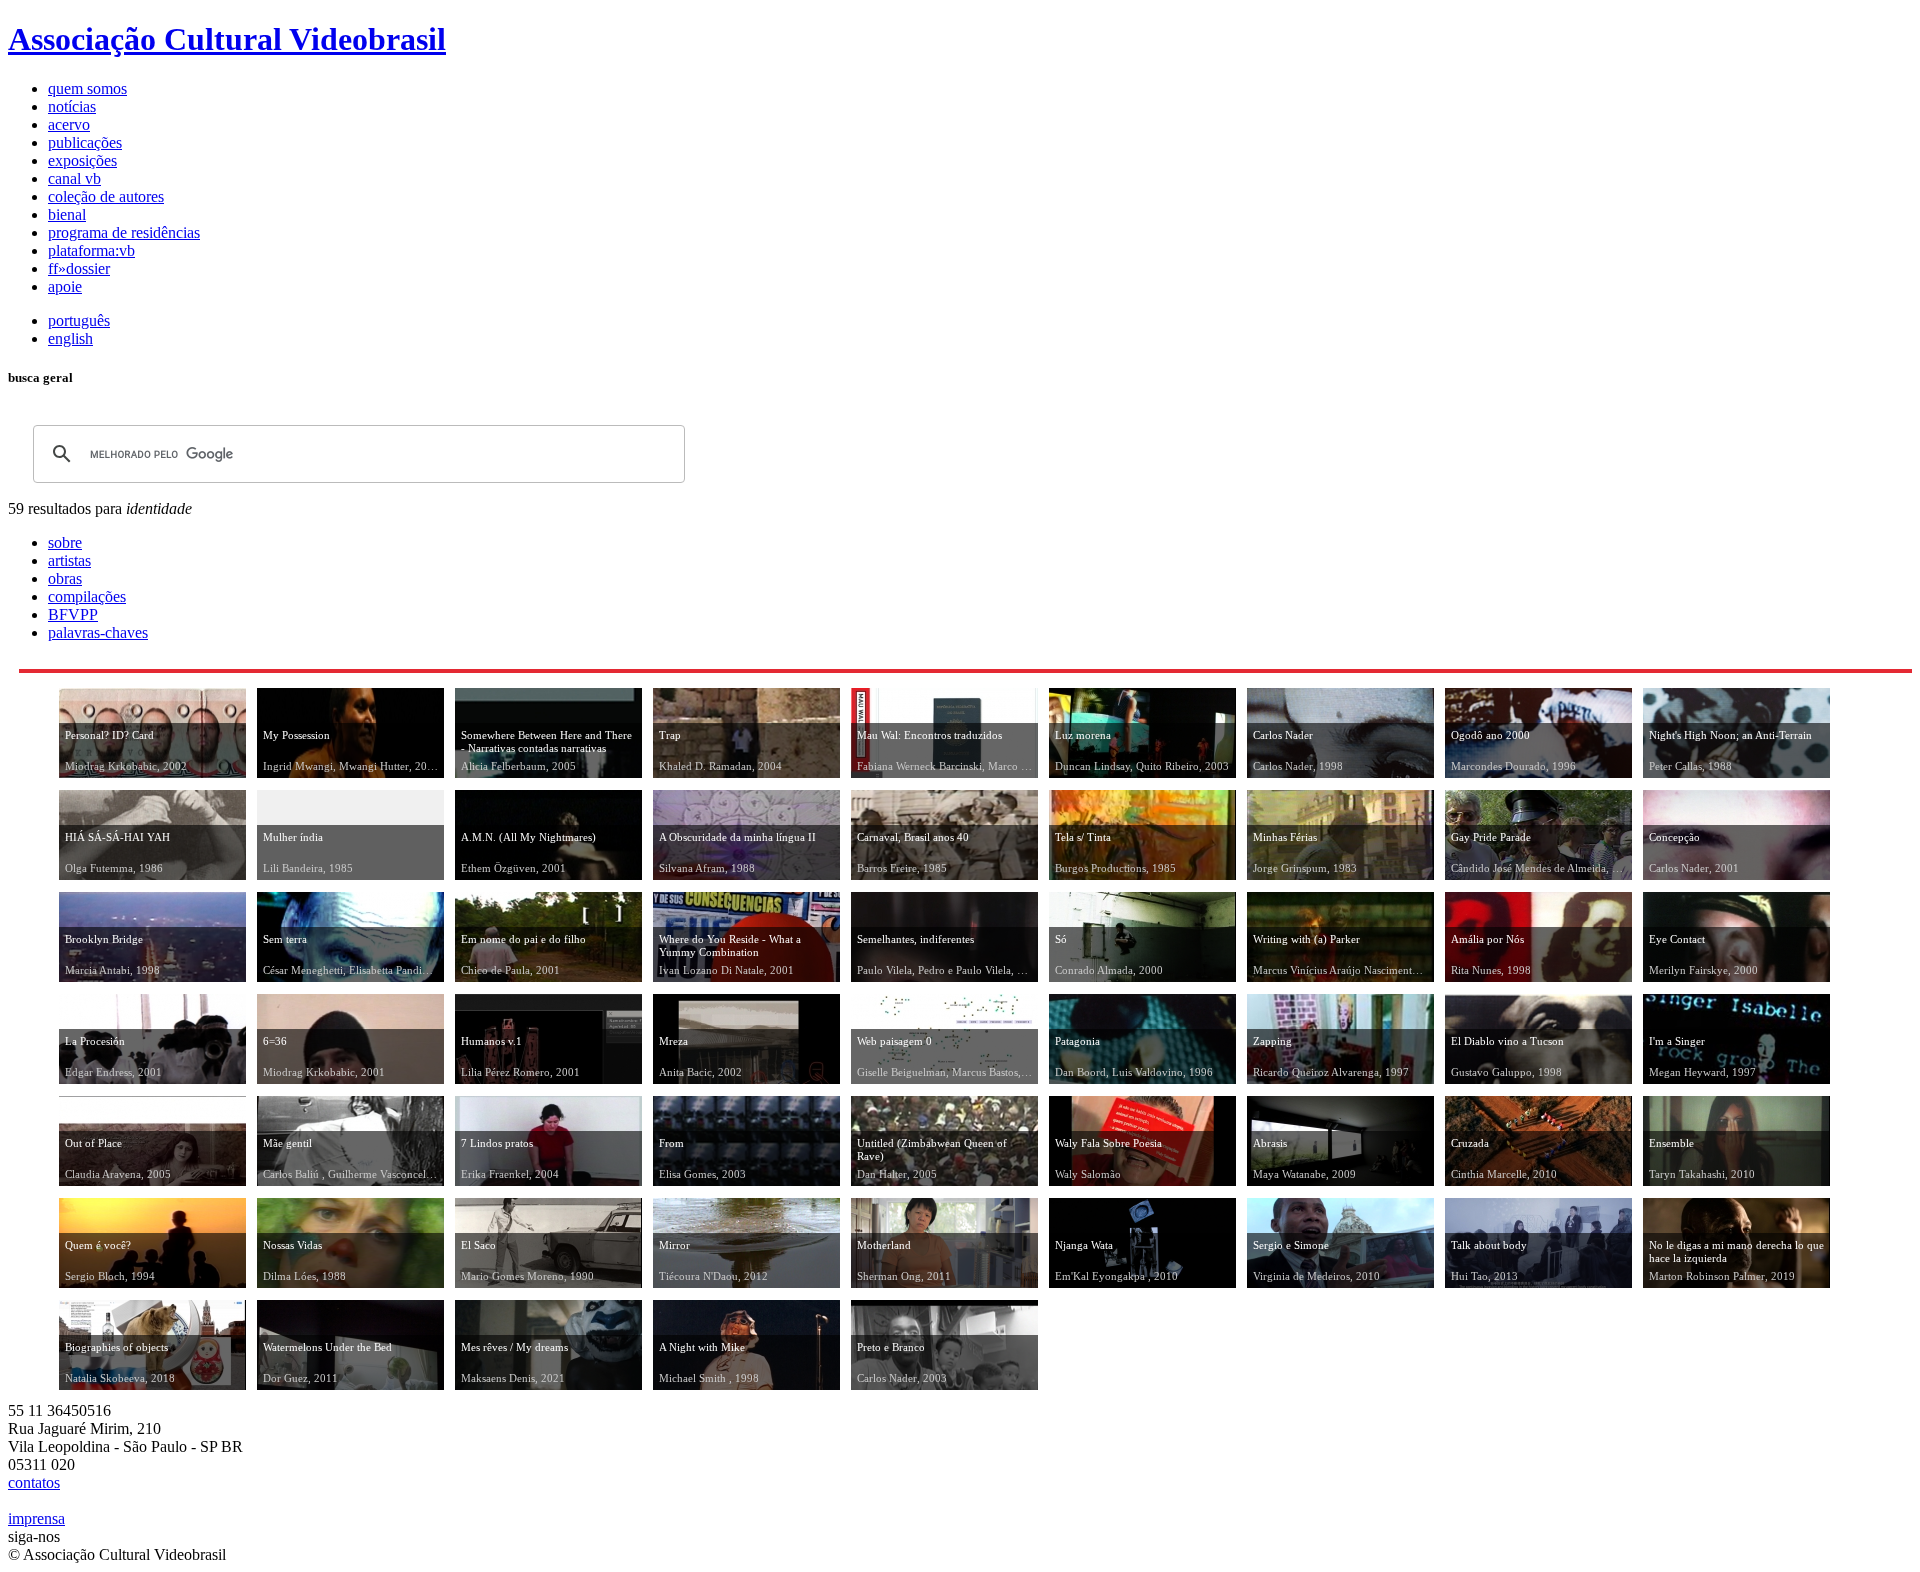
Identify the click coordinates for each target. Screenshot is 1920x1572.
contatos (34, 1482)
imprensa (36, 1518)
